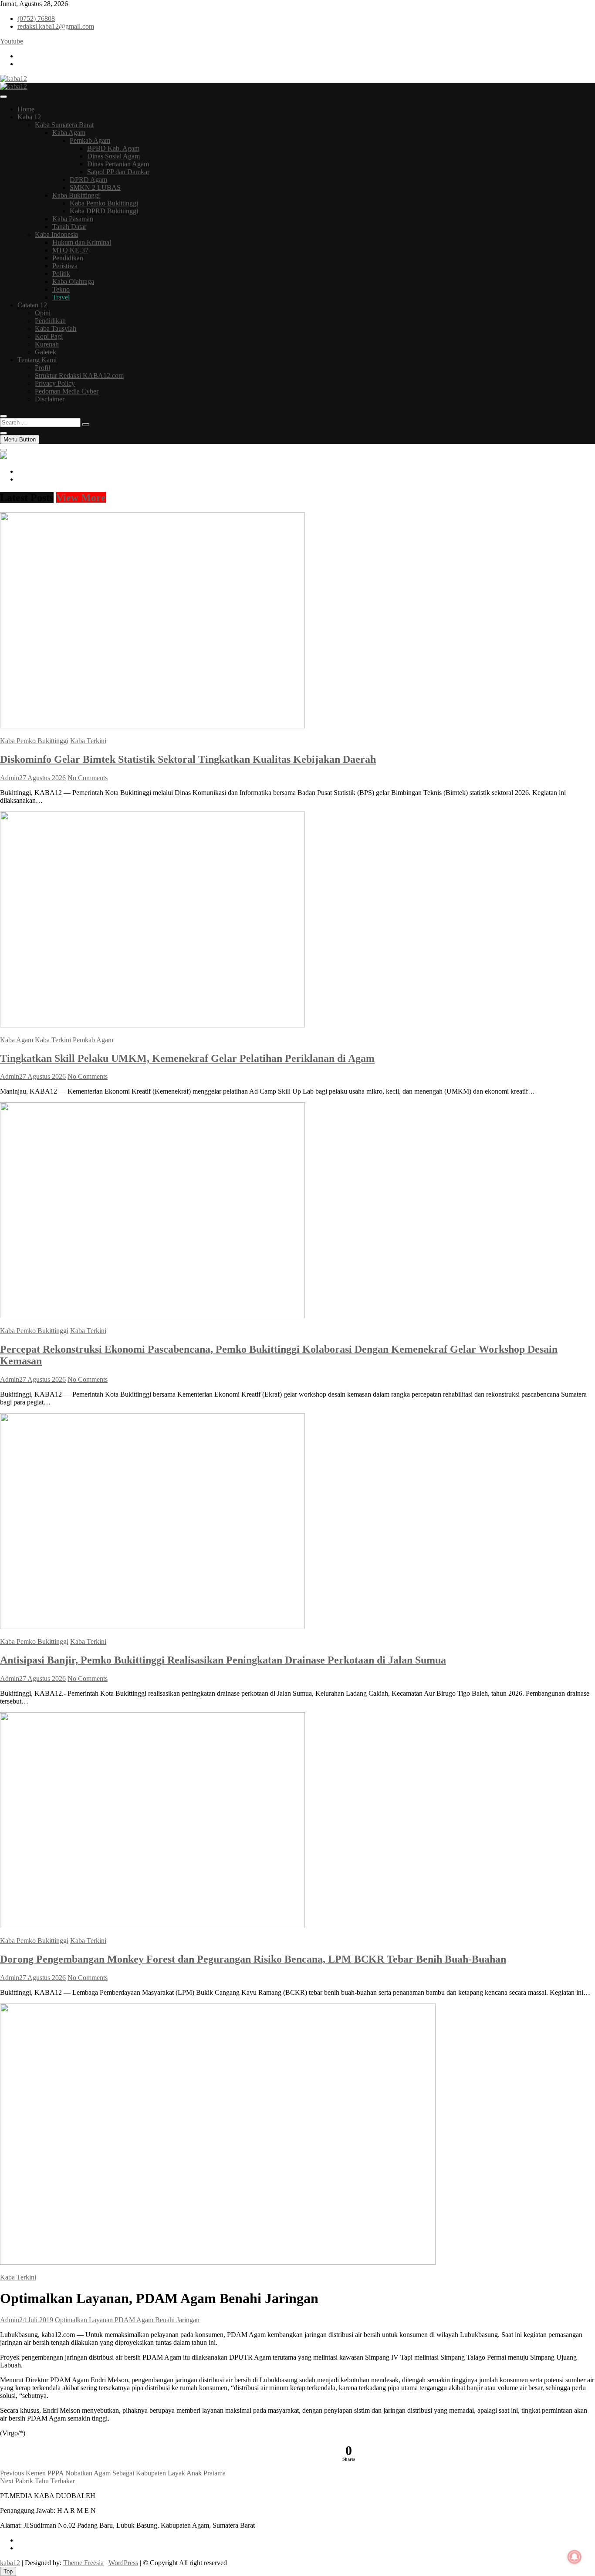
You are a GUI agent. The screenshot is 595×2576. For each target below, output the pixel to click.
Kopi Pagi (49, 336)
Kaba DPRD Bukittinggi (104, 211)
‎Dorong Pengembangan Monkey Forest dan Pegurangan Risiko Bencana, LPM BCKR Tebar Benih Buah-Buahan (253, 1959)
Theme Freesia (83, 2563)
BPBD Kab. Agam (113, 148)
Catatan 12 (32, 305)
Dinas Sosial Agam (113, 156)
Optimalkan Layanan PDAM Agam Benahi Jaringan (127, 2320)
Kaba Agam (69, 133)
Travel (61, 297)
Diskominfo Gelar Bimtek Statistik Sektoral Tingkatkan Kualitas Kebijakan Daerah (188, 759)
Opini (43, 313)
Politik (61, 274)
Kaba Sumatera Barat (64, 125)
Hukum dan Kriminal (82, 242)
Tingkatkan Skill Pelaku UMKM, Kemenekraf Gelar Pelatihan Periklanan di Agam (187, 1058)
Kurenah (47, 344)
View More (81, 498)
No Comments (88, 778)
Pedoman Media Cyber (67, 391)
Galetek (46, 352)
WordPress (123, 2563)
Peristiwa (65, 266)
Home (26, 109)
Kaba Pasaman (73, 219)
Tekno (61, 289)
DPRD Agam (88, 180)
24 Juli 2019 (36, 2320)
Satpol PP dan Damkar (118, 172)
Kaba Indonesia (56, 234)
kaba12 (10, 2563)
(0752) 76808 (36, 19)
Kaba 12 (29, 117)
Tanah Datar (69, 227)
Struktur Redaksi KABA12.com (79, 375)
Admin (10, 778)
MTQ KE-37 (70, 250)
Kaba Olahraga (73, 281)
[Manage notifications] (575, 2557)
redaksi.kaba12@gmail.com (56, 26)
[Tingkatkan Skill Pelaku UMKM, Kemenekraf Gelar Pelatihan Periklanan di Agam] (152, 1025)
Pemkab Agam (90, 140)
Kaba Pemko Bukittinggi (104, 203)
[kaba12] (3, 456)
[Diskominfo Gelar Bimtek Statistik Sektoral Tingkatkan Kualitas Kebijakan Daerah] (152, 726)
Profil (42, 368)
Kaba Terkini (88, 741)
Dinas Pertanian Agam (118, 164)
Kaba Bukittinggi (76, 195)
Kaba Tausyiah (56, 328)
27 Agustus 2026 (42, 778)
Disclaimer (50, 399)
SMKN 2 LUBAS (95, 187)
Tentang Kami (37, 360)
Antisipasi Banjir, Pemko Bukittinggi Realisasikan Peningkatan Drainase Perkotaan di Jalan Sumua (223, 1660)
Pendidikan (68, 258)
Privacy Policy (55, 383)
